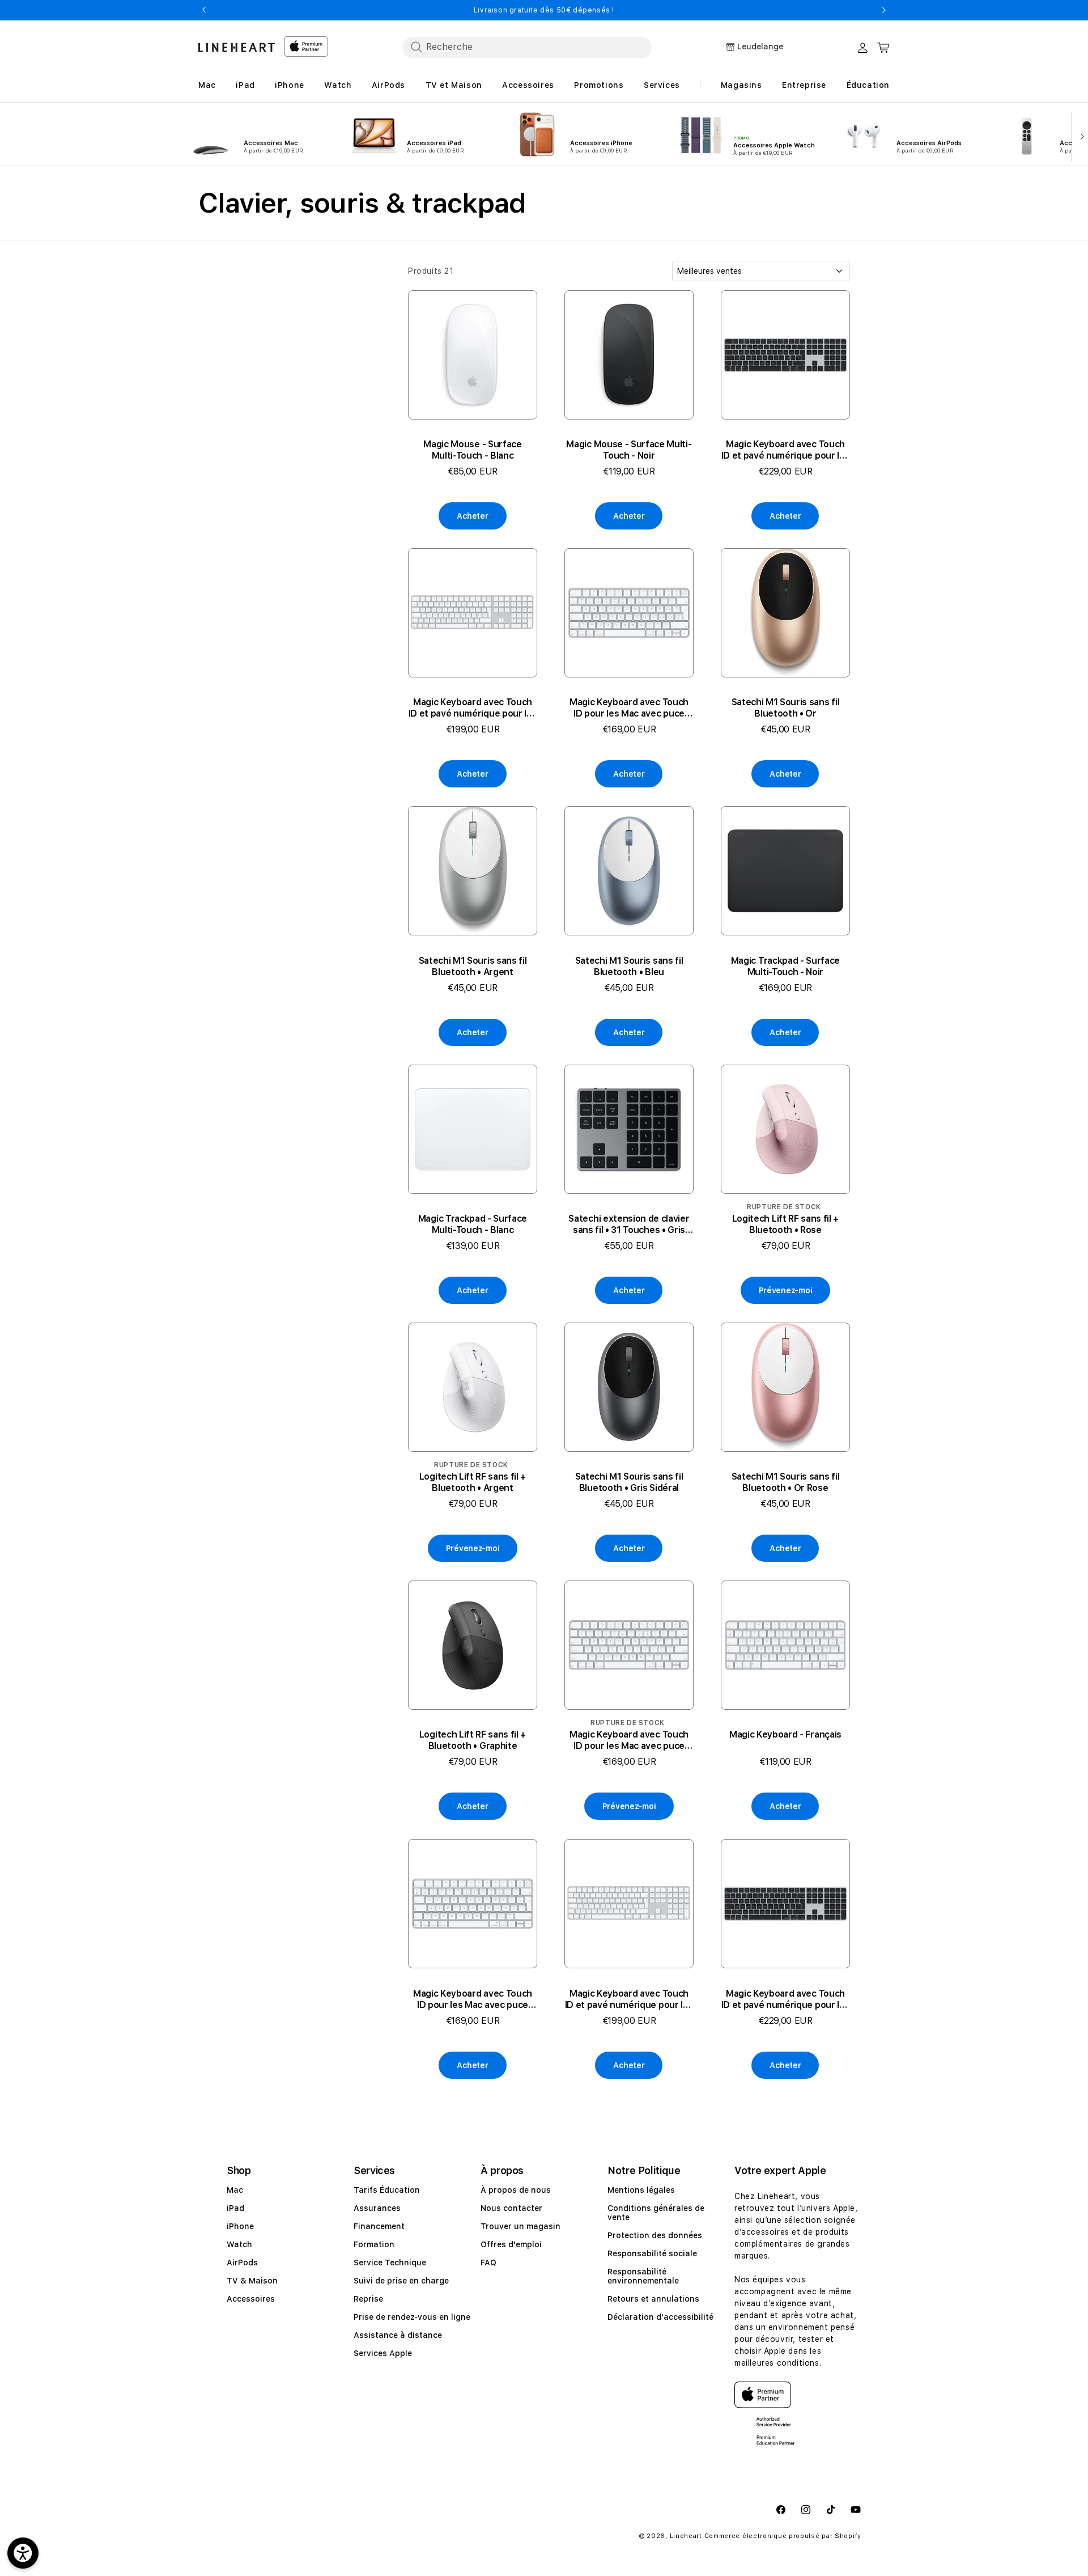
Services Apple (383, 2353)
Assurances (377, 2208)
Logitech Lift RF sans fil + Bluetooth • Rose (785, 1224)
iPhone (240, 2226)
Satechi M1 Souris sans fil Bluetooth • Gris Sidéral (629, 1482)
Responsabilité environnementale (643, 2276)
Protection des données (655, 2235)
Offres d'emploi (511, 2244)
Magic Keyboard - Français (785, 1735)
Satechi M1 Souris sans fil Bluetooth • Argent (473, 966)
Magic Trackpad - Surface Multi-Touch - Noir (785, 966)
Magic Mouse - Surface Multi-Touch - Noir (629, 450)
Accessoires (251, 2299)
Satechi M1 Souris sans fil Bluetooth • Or (786, 708)
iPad (235, 2208)
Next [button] (884, 10)
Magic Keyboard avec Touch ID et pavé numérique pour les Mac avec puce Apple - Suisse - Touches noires (786, 450)
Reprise (368, 2299)
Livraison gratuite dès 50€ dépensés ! (544, 10)
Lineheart (686, 2536)
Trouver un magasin (520, 2226)
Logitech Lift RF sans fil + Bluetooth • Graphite (473, 1741)
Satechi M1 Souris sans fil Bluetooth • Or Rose (786, 1482)
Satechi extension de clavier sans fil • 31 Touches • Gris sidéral (629, 1225)
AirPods (242, 2263)
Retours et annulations (653, 2299)
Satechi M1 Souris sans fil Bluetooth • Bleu (629, 966)
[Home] (237, 47)
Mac (235, 2190)
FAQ (488, 2263)
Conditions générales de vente (656, 2213)
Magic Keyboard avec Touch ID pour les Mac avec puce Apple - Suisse (629, 708)
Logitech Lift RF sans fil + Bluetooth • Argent (473, 1482)
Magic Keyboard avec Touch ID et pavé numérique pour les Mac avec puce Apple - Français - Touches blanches (629, 1999)
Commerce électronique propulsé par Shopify (783, 2536)
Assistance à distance (398, 2335)
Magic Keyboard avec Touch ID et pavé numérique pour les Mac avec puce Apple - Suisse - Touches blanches (473, 708)
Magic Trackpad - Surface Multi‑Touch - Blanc (473, 1224)
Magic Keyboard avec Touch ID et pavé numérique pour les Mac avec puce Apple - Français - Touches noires (786, 1999)
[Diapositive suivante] (1080, 135)
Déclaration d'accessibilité (660, 2317)
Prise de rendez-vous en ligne (412, 2317)
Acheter (472, 516)
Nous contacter (511, 2208)
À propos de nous (516, 2190)
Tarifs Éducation (387, 2190)
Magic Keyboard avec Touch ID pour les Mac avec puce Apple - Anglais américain (629, 1741)
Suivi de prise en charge (401, 2281)
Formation (374, 2244)
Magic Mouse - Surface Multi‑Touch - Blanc (472, 450)
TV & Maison (252, 2281)
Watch (239, 2244)
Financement (379, 2226)
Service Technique (390, 2263)
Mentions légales (641, 2190)
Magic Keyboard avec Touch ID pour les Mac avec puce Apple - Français (473, 1999)
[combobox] (527, 47)
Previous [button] (204, 10)
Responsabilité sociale (652, 2253)
